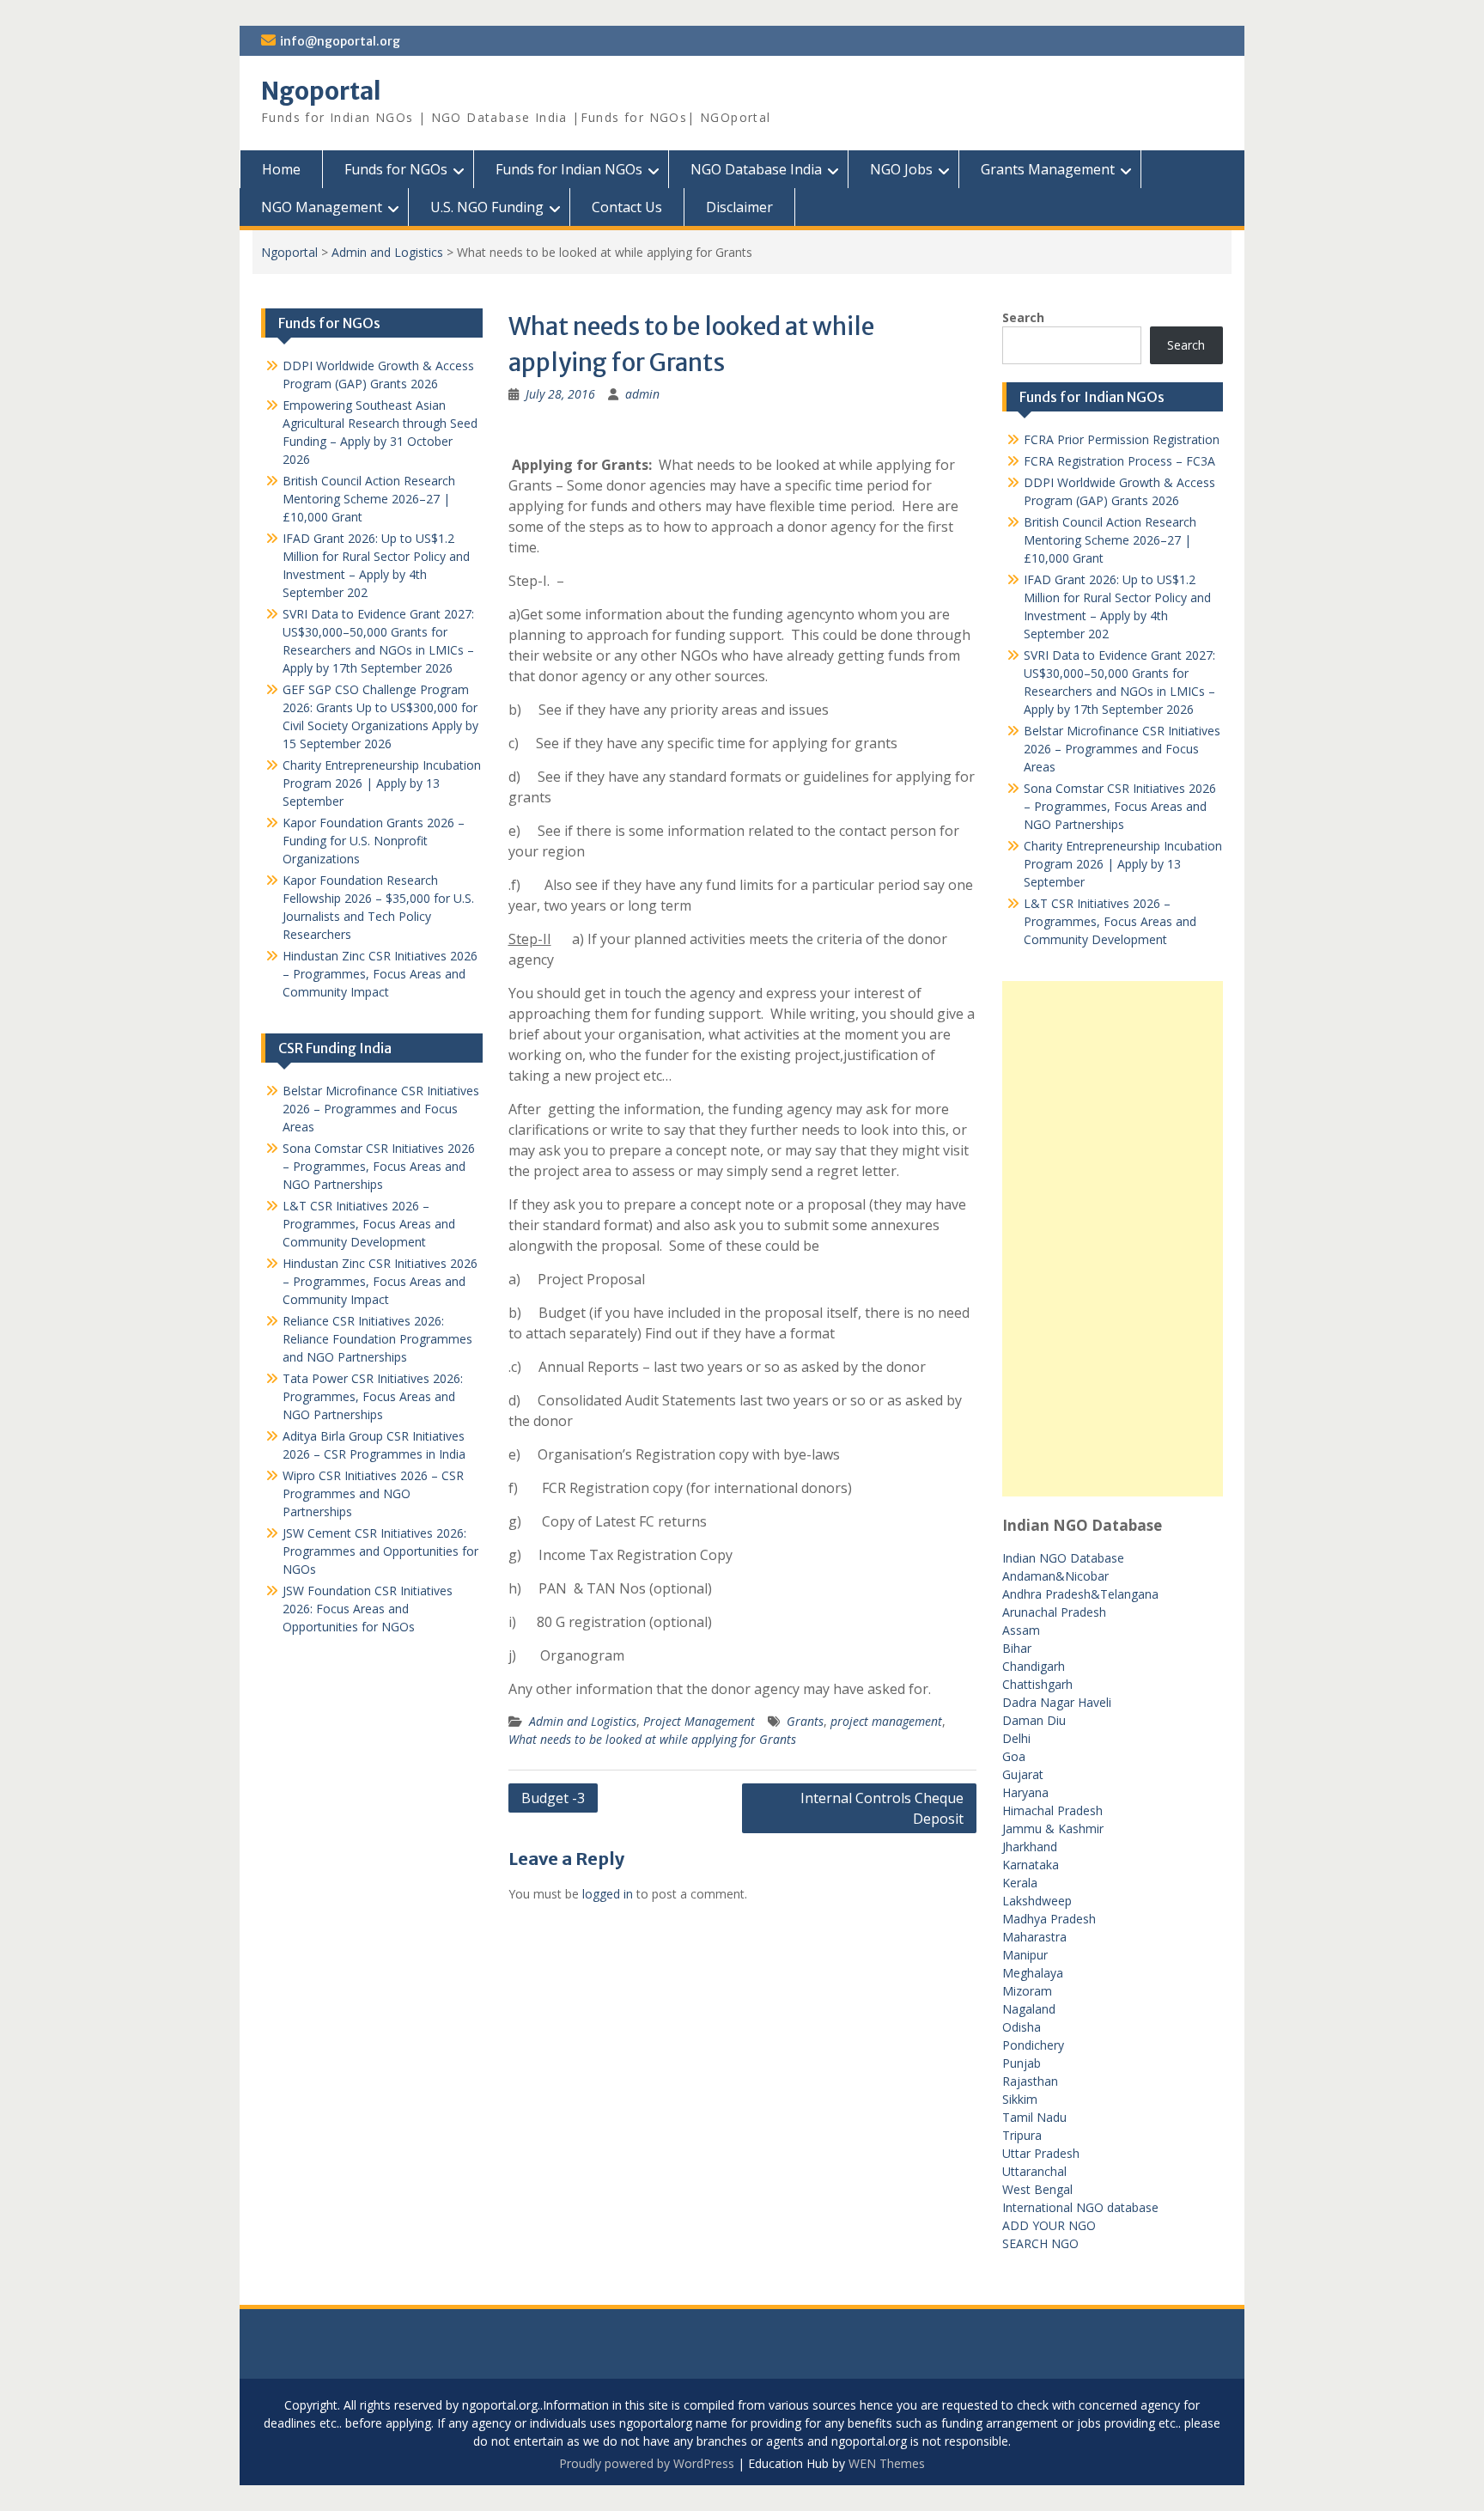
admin (642, 394)
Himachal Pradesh (1052, 1810)
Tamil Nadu (1034, 2117)
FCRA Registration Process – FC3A (1119, 461)
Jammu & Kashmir (1053, 1828)
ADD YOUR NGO (1049, 2225)
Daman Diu (1034, 1720)
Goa (1014, 1756)
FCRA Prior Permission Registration (1122, 439)
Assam (1021, 1630)
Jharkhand (1030, 1847)
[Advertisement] (1113, 1239)
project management (886, 1721)
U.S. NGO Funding (487, 207)
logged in (608, 1894)
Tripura (1022, 2135)
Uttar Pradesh (1041, 2153)
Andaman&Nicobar (1055, 1576)
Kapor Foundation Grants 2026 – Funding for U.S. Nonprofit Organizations (374, 841)
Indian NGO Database (1063, 1558)
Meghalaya (1033, 1973)
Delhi (1016, 1738)
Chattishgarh (1037, 1684)
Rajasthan (1030, 2081)
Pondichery (1033, 2045)
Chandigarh (1034, 1666)
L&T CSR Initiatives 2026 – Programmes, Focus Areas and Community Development (1110, 921)
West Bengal (1037, 2189)
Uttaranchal (1034, 2171)
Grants (805, 1721)
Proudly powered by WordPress (647, 2463)
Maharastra (1034, 1937)
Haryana (1025, 1792)
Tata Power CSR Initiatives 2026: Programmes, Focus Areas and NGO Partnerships (373, 1396)
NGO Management (322, 207)
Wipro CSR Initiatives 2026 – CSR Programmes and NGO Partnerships (373, 1493)
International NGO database (1080, 2207)
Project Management (699, 1721)
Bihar (1017, 1648)
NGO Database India (756, 169)
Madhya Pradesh (1049, 1919)
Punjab (1022, 2063)
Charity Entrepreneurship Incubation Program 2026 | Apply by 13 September (1123, 864)
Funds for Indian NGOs (569, 169)
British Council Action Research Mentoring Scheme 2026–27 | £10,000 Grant (1110, 540)
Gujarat (1023, 1774)
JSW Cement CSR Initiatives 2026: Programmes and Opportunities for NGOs (380, 1551)
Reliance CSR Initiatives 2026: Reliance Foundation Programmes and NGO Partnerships (377, 1339)
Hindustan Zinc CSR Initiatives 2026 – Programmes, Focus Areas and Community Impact (380, 974)
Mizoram (1027, 1991)
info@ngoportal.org (340, 41)
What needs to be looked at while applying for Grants (652, 1739)
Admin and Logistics (387, 252)
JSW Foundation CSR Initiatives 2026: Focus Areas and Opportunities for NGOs (368, 1609)
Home (281, 169)
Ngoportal (321, 91)
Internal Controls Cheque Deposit (882, 1808)
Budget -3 (553, 1798)
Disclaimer (739, 207)
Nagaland (1029, 2009)
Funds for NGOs (396, 169)
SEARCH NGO (1040, 2243)
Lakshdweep (1037, 1901)
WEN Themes (887, 2463)
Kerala (1020, 1883)
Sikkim (1020, 2099)
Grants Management (1048, 169)
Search (1023, 317)
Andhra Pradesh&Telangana (1080, 1594)
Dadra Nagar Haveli (1057, 1702)
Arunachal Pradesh (1054, 1612)
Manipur (1025, 1955)
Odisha (1022, 2027)
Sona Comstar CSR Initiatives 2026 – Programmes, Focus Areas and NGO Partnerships (1120, 806)
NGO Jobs (901, 169)
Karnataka (1031, 1865)
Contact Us (627, 207)
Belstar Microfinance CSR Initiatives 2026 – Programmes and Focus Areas (1122, 749)
